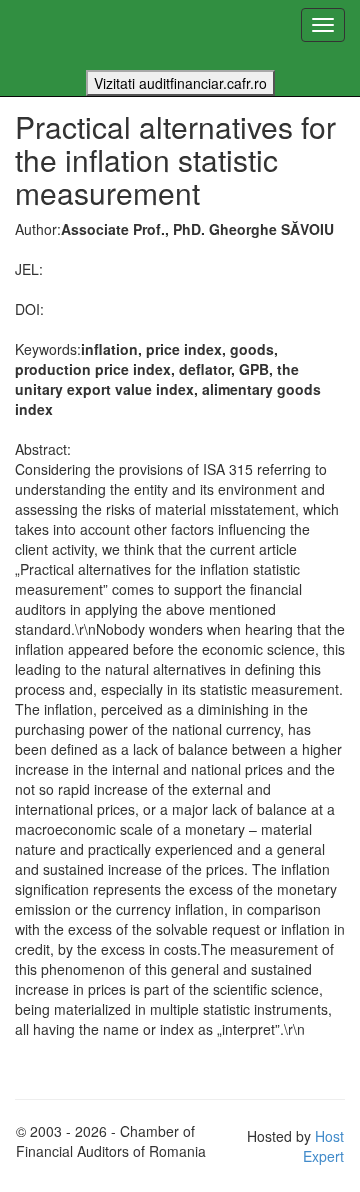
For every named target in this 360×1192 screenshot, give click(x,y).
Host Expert (323, 1146)
